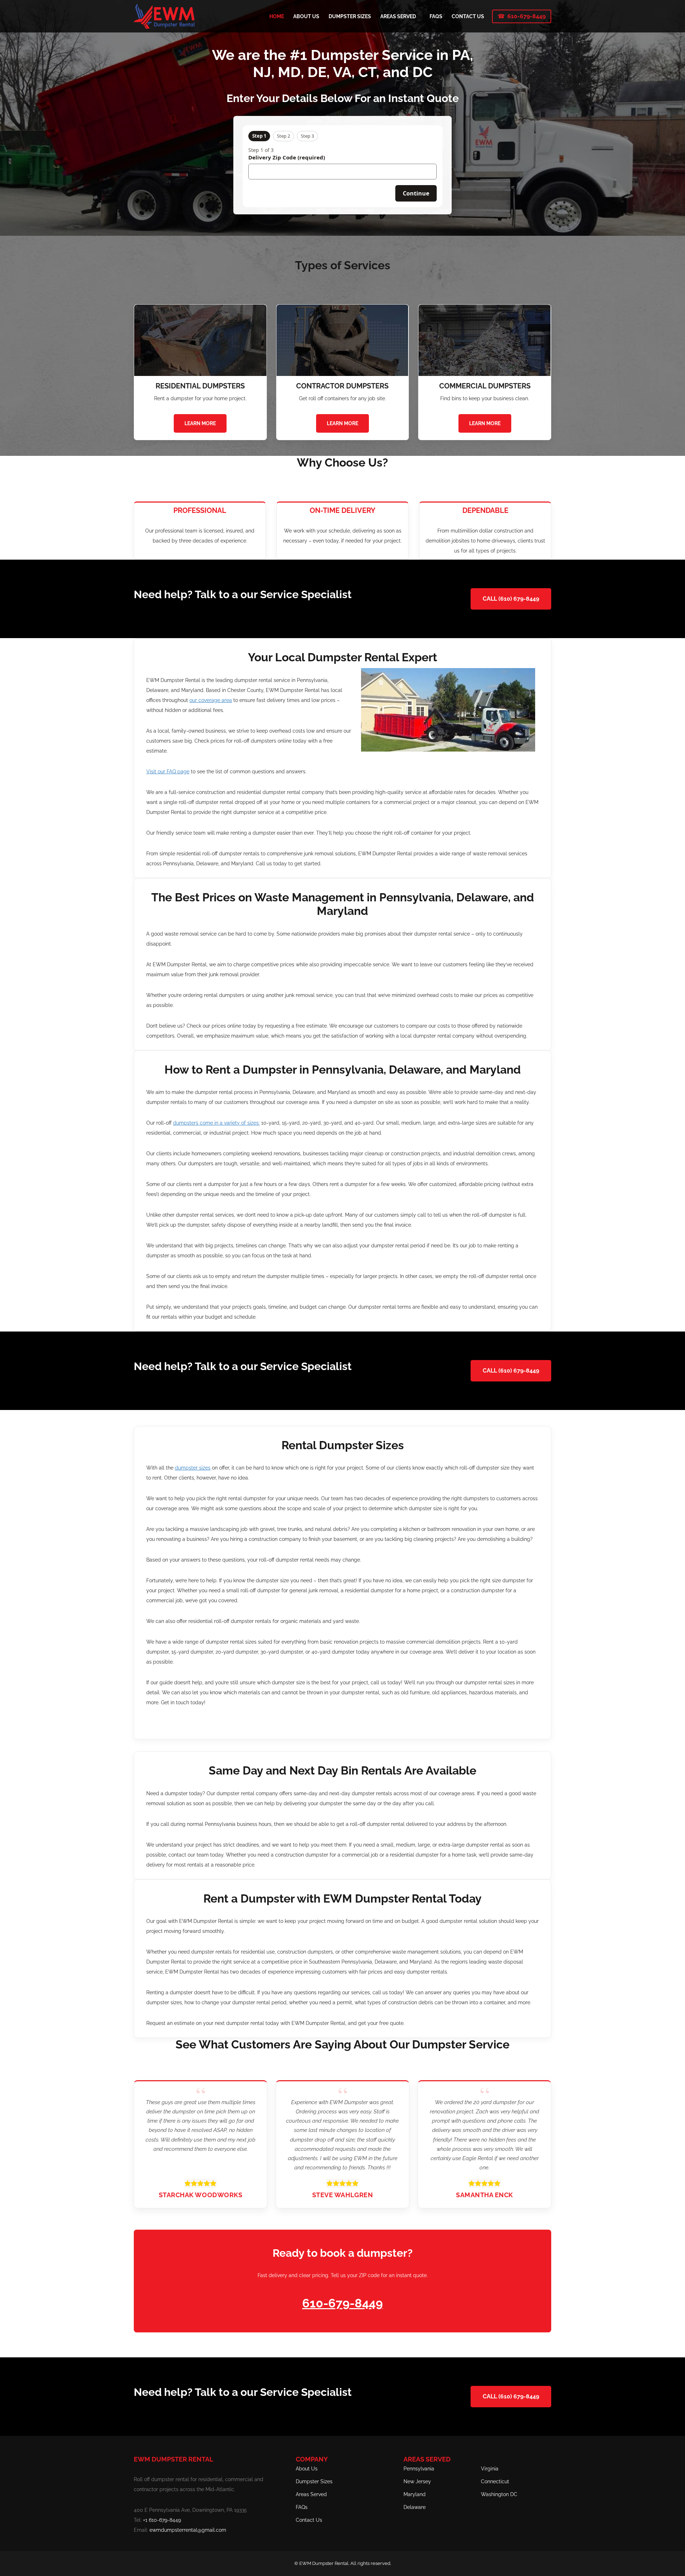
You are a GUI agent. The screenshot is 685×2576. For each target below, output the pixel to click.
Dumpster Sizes (314, 2481)
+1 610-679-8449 (162, 2520)
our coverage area (211, 700)
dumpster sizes (193, 1468)
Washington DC (499, 2494)
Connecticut (495, 2481)
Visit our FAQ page (168, 772)
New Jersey (417, 2481)
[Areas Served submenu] (419, 16)
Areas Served (311, 2494)
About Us (307, 2469)
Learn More (200, 423)
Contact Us (309, 2520)
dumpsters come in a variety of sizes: (216, 1123)
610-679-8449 (526, 16)
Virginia (490, 2469)
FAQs (302, 2507)
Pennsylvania (419, 2469)
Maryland (415, 2494)
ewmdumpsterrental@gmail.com (188, 2530)
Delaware (415, 2507)
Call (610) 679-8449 (511, 599)
